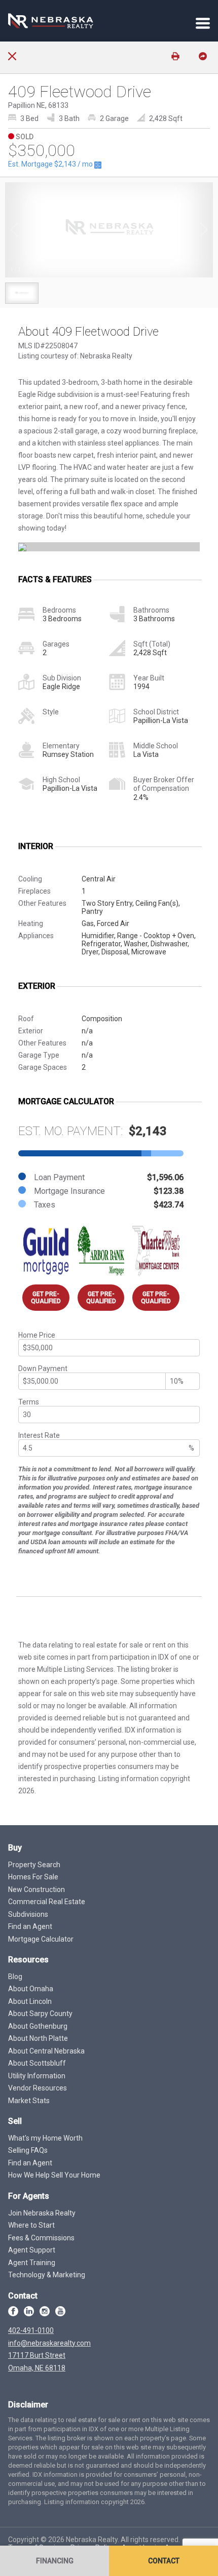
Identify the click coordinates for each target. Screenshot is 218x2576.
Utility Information (37, 2076)
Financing (55, 2561)
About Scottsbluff (37, 2063)
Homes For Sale (33, 1877)
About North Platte (38, 2038)
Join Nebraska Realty (42, 2213)
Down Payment (43, 1368)
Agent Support (32, 2250)
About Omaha (31, 1989)
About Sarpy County (40, 2014)
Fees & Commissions (41, 2238)
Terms (29, 1402)
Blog (15, 1977)
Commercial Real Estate (47, 1902)
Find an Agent (30, 1926)
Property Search (34, 1865)
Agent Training (32, 2263)
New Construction (37, 1889)
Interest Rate (39, 1435)
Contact (164, 2561)
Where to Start (31, 2225)
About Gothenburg (38, 2026)
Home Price (37, 1335)
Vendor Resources (38, 2088)
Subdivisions (28, 1914)
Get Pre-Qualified (46, 1298)
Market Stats (29, 2101)
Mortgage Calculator (41, 1939)
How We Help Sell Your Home (54, 2175)
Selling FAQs (28, 2150)
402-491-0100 (31, 2330)
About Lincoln (30, 2001)
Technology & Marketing (47, 2275)
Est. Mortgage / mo (51, 164)
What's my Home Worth (45, 2138)
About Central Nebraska (46, 2051)
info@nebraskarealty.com (49, 2343)
